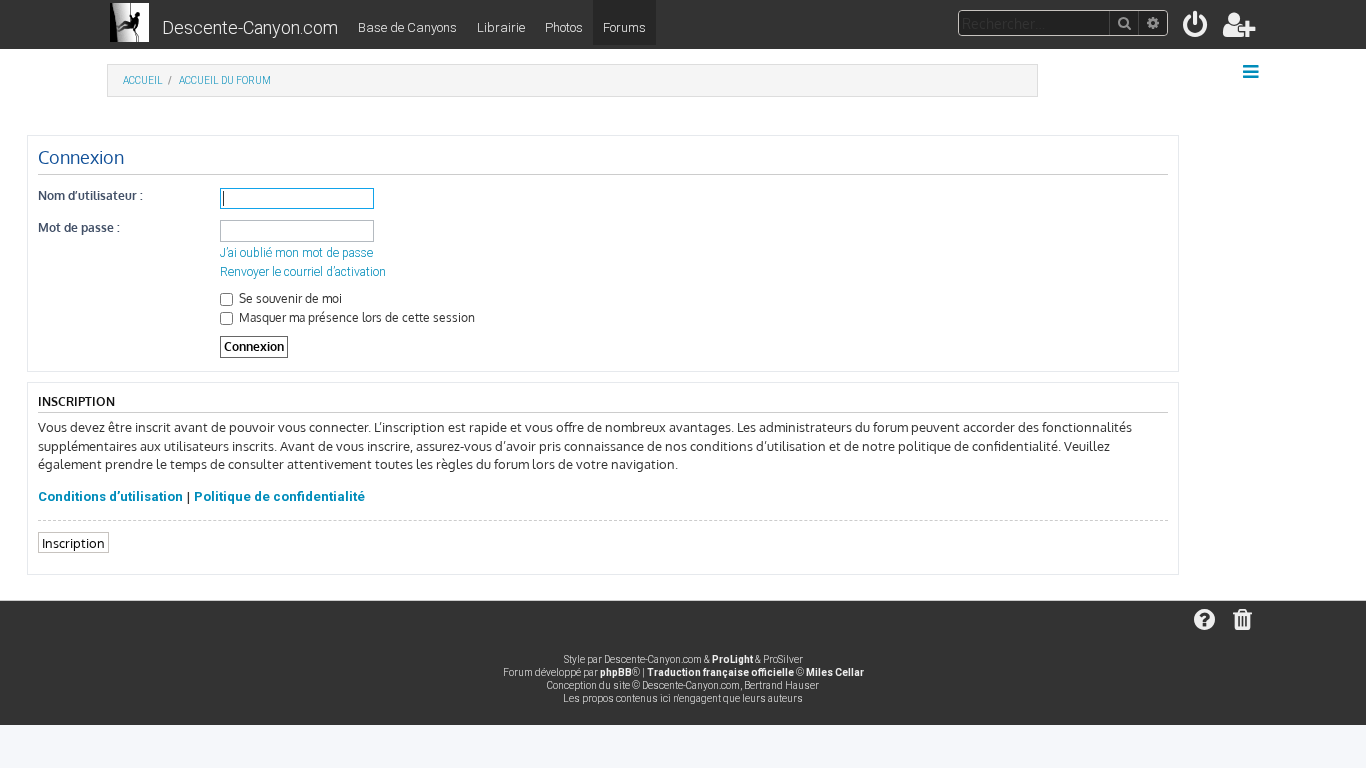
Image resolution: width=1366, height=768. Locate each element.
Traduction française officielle (720, 672)
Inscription (73, 542)
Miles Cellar (835, 672)
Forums (624, 27)
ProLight (732, 659)
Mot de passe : (79, 227)
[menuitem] (1196, 28)
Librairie (501, 27)
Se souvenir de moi (289, 298)
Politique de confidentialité (279, 496)
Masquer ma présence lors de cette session (355, 317)
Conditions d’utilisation (110, 496)
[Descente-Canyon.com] (129, 24)
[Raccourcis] (1252, 72)
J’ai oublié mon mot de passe (296, 253)
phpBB (616, 672)
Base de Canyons (407, 27)
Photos (564, 27)
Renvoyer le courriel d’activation (303, 272)
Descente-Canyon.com (250, 27)
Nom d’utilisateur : (90, 195)
